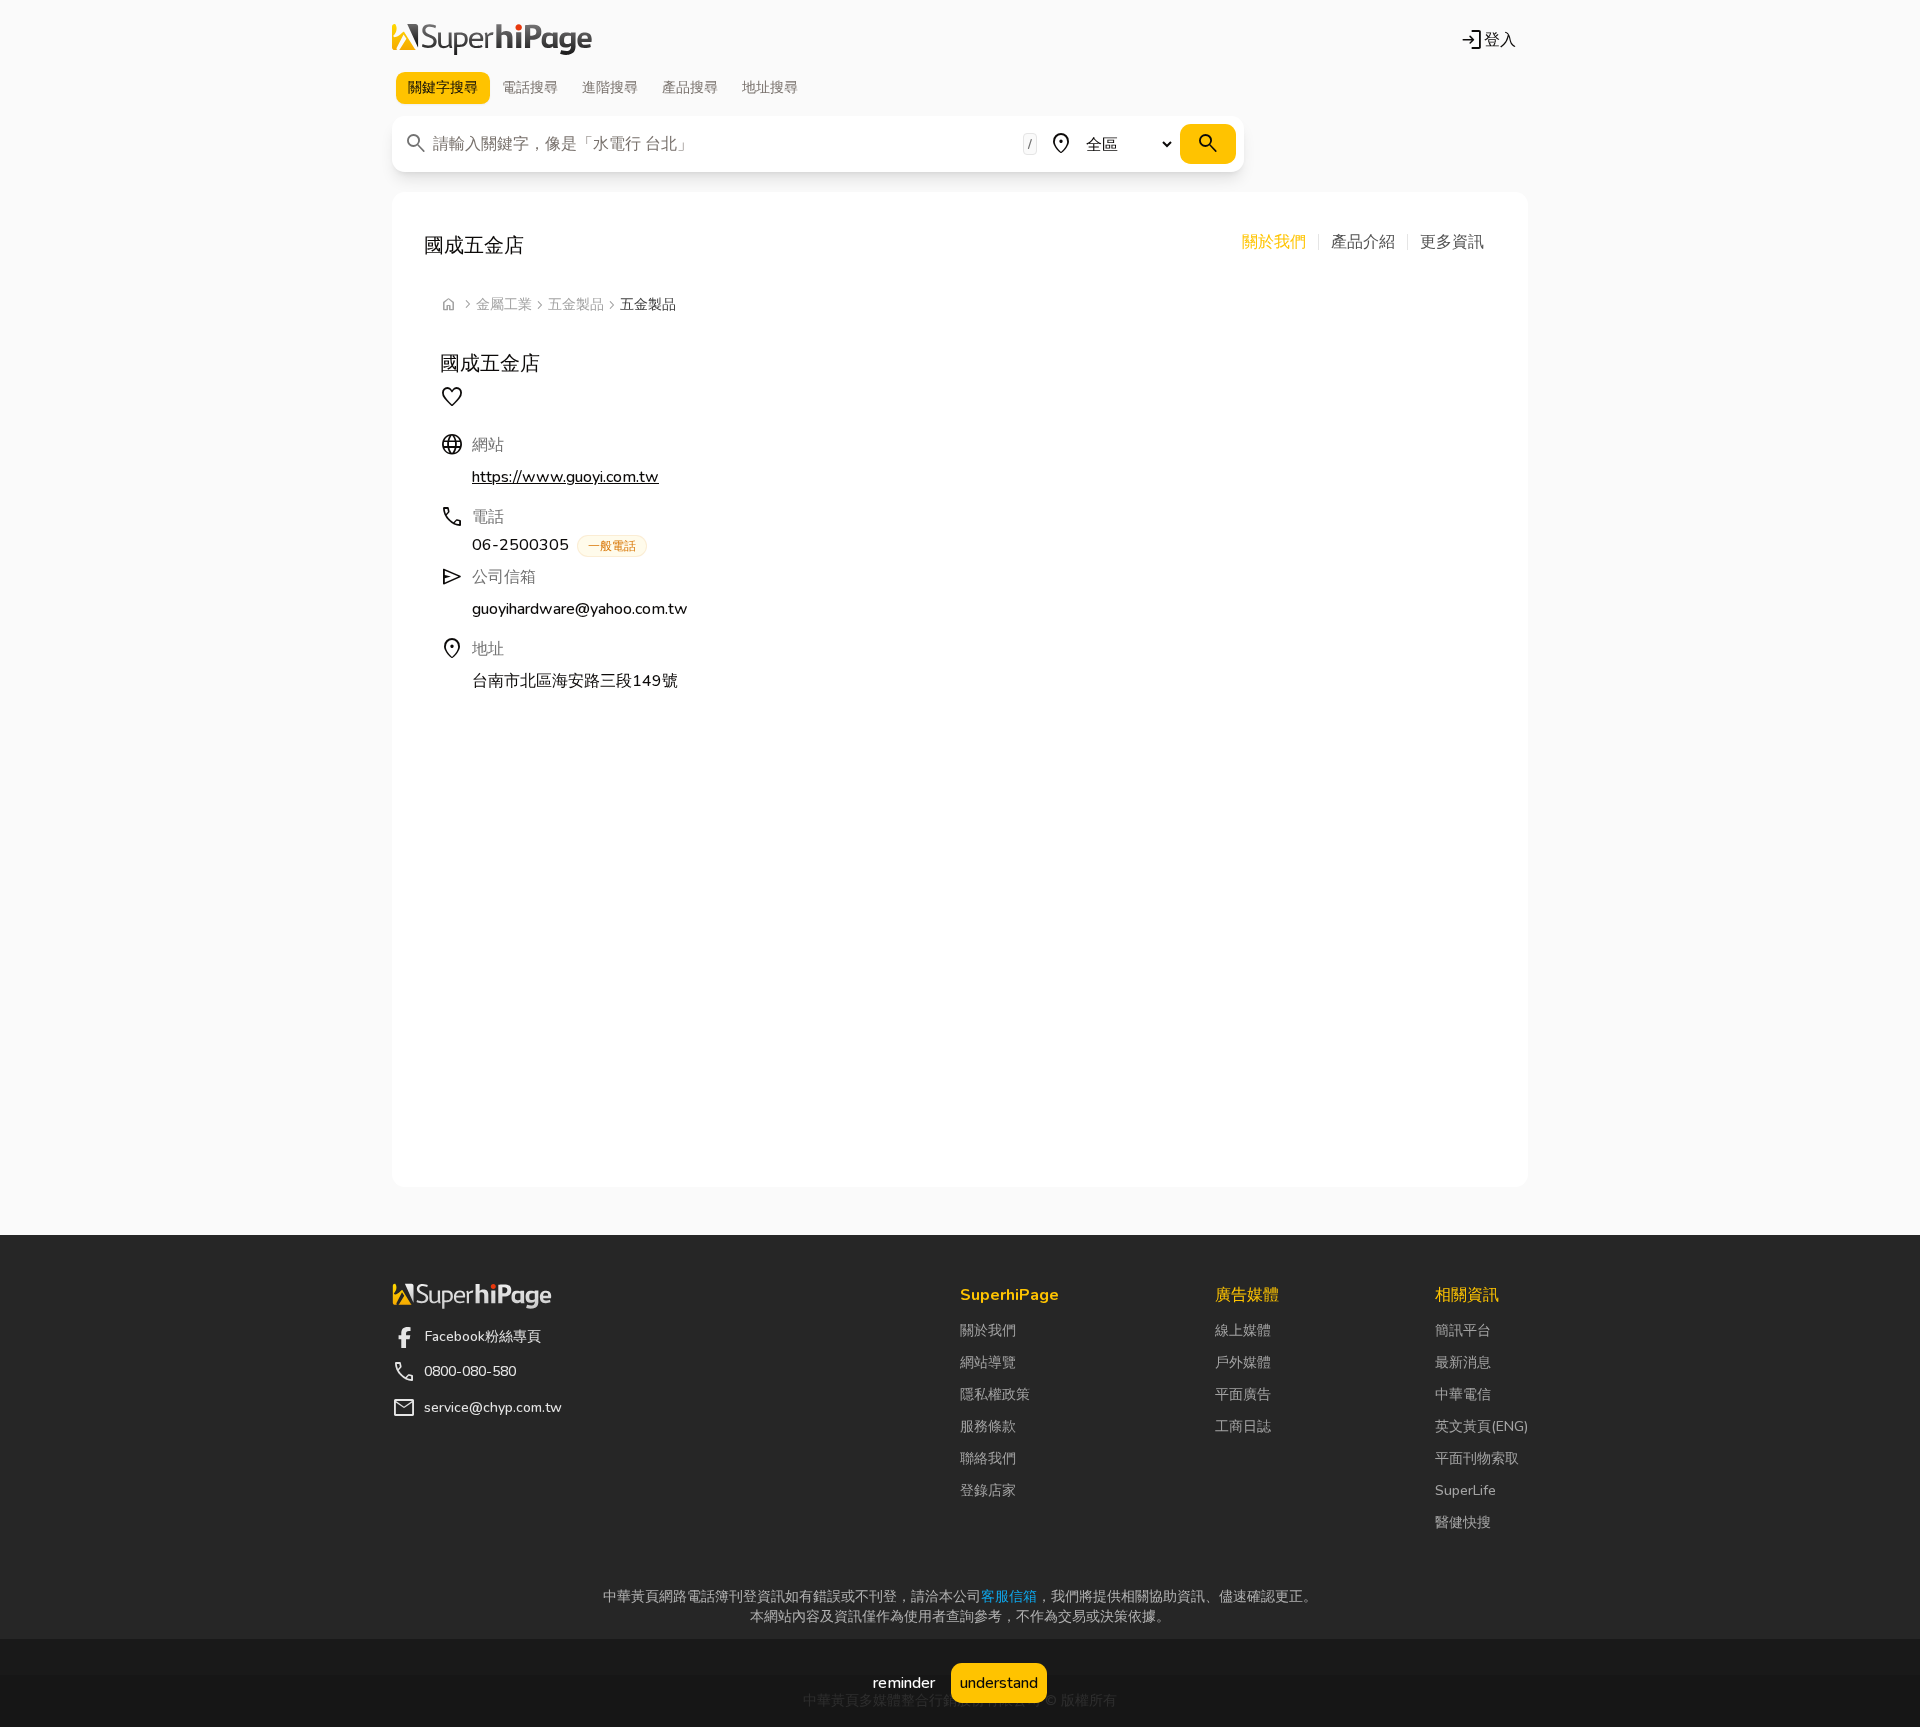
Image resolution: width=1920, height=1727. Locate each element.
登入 (1488, 40)
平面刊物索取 (1477, 1458)
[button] (1280, 242)
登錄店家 (988, 1490)
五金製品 (576, 304)
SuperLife (1465, 1490)
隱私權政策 (995, 1394)
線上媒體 (1243, 1330)
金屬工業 (504, 304)
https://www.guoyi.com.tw (565, 477)
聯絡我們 (988, 1458)
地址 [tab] (770, 87)
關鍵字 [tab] (443, 87)
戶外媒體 (1243, 1362)
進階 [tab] (610, 87)
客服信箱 (1009, 1596)
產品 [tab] (690, 87)
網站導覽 (988, 1362)
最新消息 (1463, 1362)
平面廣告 (1243, 1394)
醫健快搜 (1463, 1522)
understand (999, 1683)
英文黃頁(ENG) (1481, 1426)
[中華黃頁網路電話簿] (492, 40)
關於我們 (988, 1330)
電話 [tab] (530, 87)
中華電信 (1463, 1394)
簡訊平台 (1463, 1330)
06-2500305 (554, 545)
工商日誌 (1243, 1426)
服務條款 (988, 1426)
